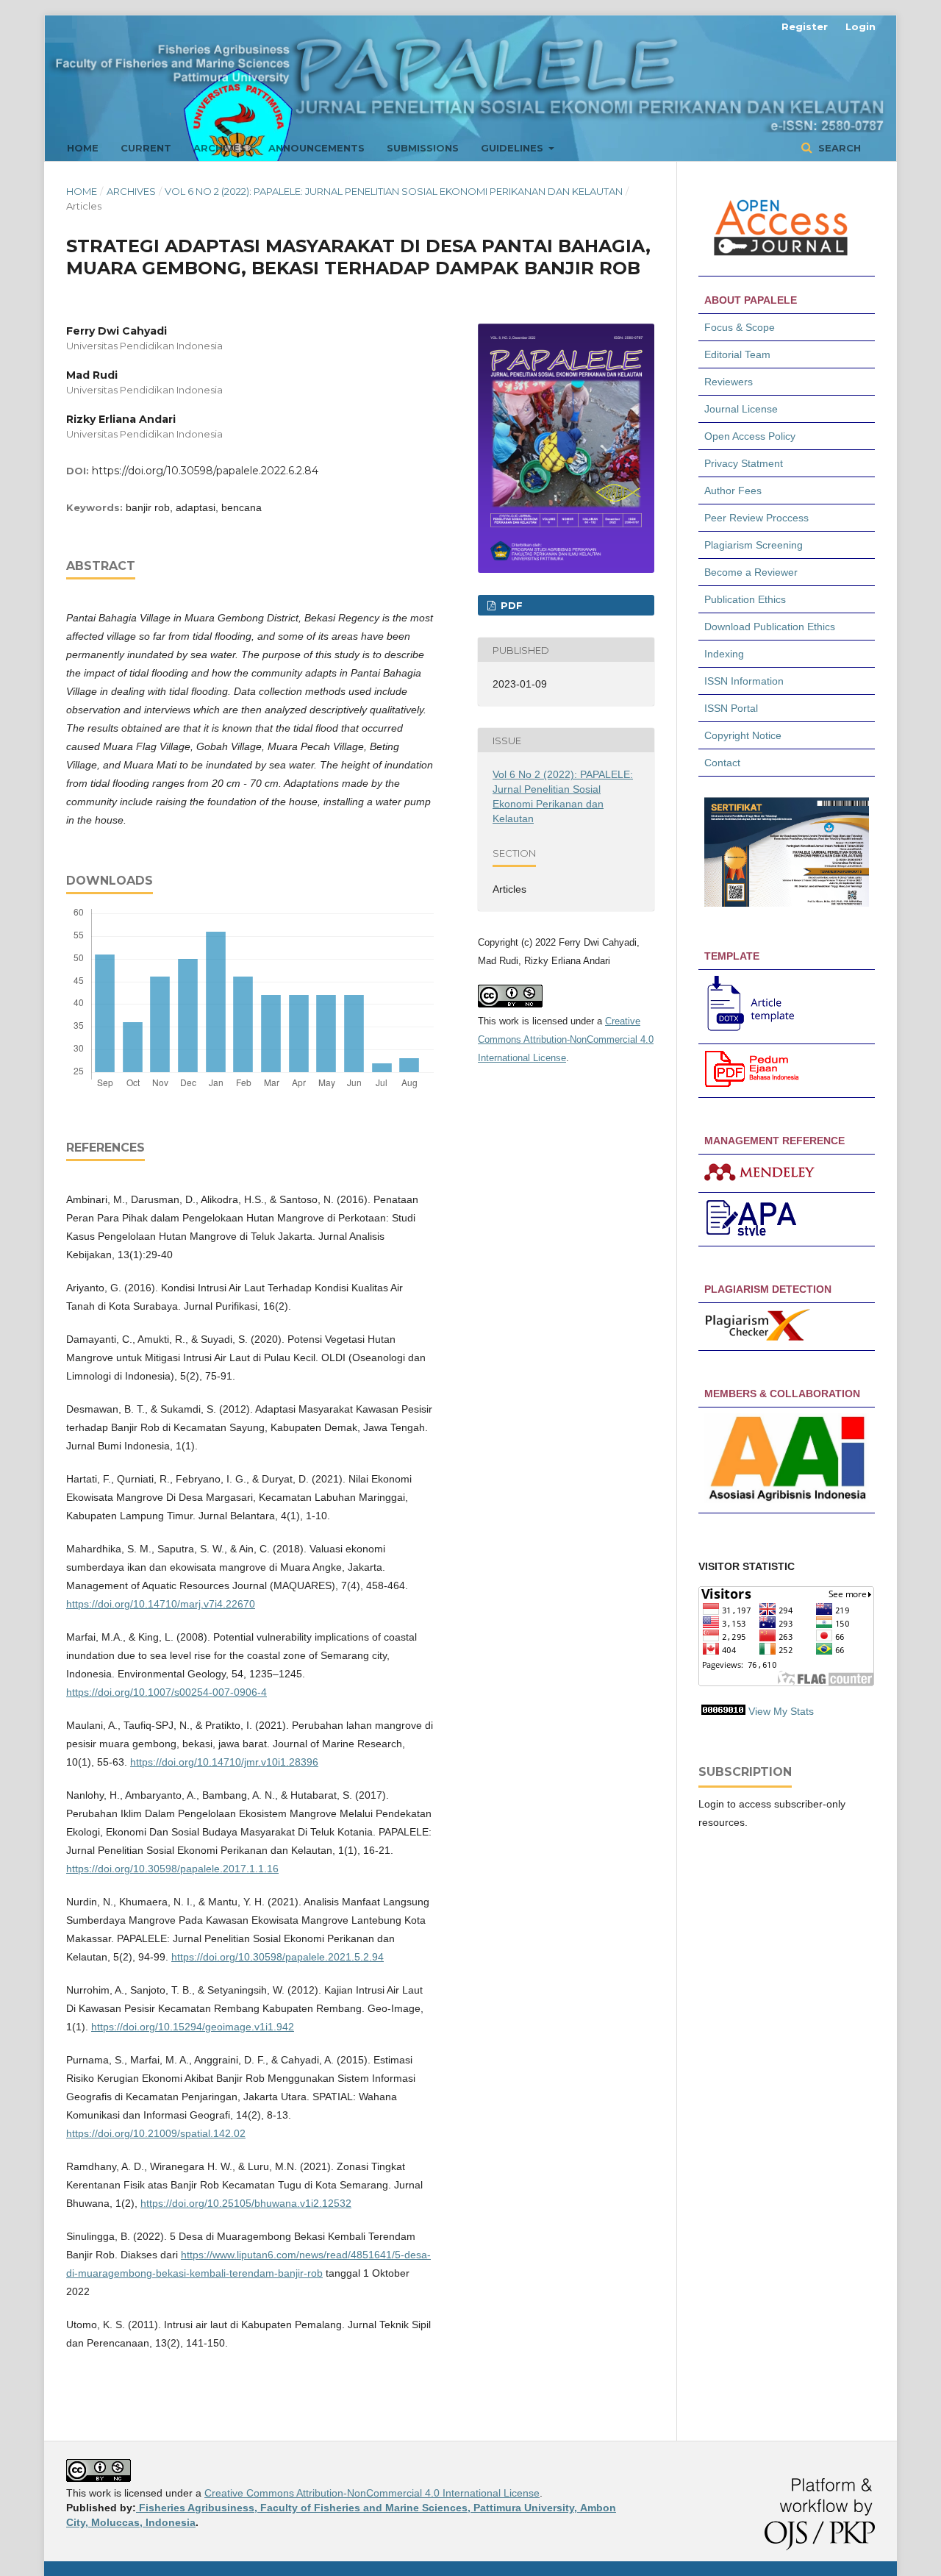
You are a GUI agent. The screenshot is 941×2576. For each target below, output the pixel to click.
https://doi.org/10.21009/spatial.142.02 (156, 2133)
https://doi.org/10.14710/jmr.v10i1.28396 (224, 1762)
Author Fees (733, 490)
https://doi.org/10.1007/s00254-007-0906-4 (167, 1692)
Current (146, 148)
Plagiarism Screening (754, 545)
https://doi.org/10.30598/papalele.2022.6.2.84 (205, 471)
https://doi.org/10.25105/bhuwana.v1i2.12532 (246, 2203)
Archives (220, 148)
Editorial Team (737, 354)
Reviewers (730, 382)
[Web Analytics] (723, 1711)
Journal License (741, 409)
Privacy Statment (744, 463)
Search (838, 148)
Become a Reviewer (751, 572)
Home (83, 148)
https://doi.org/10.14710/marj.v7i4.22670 (161, 1604)
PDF (510, 605)
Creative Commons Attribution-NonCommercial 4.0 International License (566, 1039)
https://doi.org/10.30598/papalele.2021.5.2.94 (278, 1957)
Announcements (316, 148)
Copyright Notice (743, 735)
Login (861, 26)
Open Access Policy (750, 436)
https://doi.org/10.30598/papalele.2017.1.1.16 (172, 1869)
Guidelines (514, 148)
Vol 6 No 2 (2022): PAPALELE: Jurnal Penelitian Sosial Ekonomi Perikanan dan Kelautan (394, 191)
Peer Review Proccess (756, 518)
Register (805, 26)
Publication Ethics (745, 599)
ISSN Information (744, 681)
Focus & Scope (740, 327)
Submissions (423, 148)
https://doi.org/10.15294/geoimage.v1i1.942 (193, 2027)
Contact (722, 763)
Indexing (724, 654)
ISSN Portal (731, 708)
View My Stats (781, 1711)
